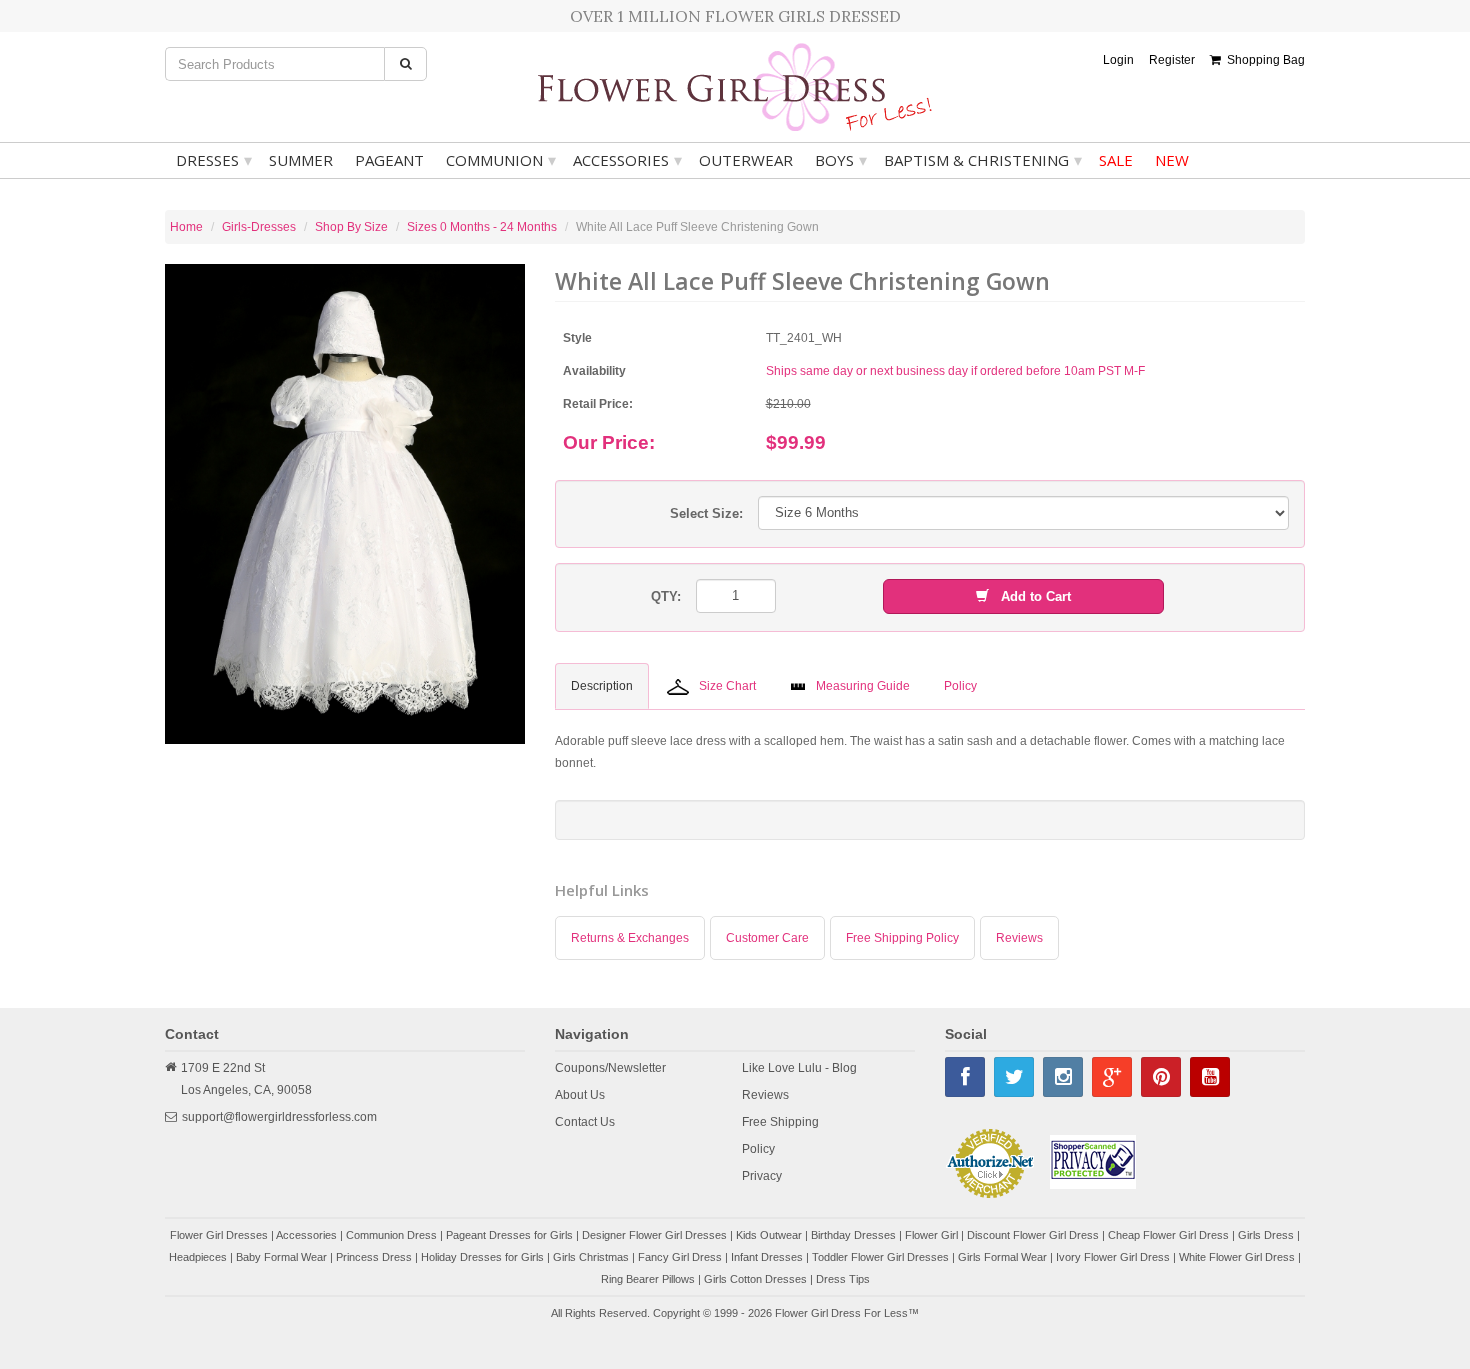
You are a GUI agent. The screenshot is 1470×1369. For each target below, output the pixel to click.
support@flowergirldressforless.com (279, 1117)
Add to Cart (1030, 596)
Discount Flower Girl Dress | (1037, 1235)
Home (186, 227)
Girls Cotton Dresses (755, 1279)
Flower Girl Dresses (219, 1235)
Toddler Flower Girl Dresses (880, 1257)
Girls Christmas (591, 1257)
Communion (501, 160)
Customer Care (767, 938)
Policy (758, 1149)
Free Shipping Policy (902, 938)
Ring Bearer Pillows (648, 1279)
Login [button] (1118, 60)
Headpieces (198, 1257)
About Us (580, 1095)
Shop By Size (351, 227)
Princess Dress (374, 1257)
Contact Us (585, 1122)
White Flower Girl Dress (1237, 1257)
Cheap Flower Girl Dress (1168, 1235)
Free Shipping (780, 1122)
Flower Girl (931, 1235)
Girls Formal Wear (1002, 1257)
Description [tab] (602, 686)
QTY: (666, 596)
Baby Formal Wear (281, 1257)
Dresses (214, 160)
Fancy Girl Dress (680, 1257)
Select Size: (706, 513)
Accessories (627, 160)
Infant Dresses (767, 1257)
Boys (841, 160)
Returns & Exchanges (630, 938)
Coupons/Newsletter (610, 1068)
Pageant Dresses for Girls (509, 1235)
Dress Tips (843, 1279)
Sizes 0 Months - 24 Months (482, 227)
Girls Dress (1266, 1235)
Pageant (389, 160)
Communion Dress (391, 1235)
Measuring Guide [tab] (863, 686)
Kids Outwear (769, 1235)
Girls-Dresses (259, 227)
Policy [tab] (960, 686)
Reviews (1019, 938)
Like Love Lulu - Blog (799, 1068)
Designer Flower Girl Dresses (654, 1235)
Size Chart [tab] (727, 686)
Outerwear (746, 160)
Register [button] (1172, 60)
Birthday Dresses (853, 1235)
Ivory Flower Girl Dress (1113, 1257)
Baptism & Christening (983, 160)
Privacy (762, 1176)
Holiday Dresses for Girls (482, 1257)
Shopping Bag (1263, 60)
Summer (301, 160)
